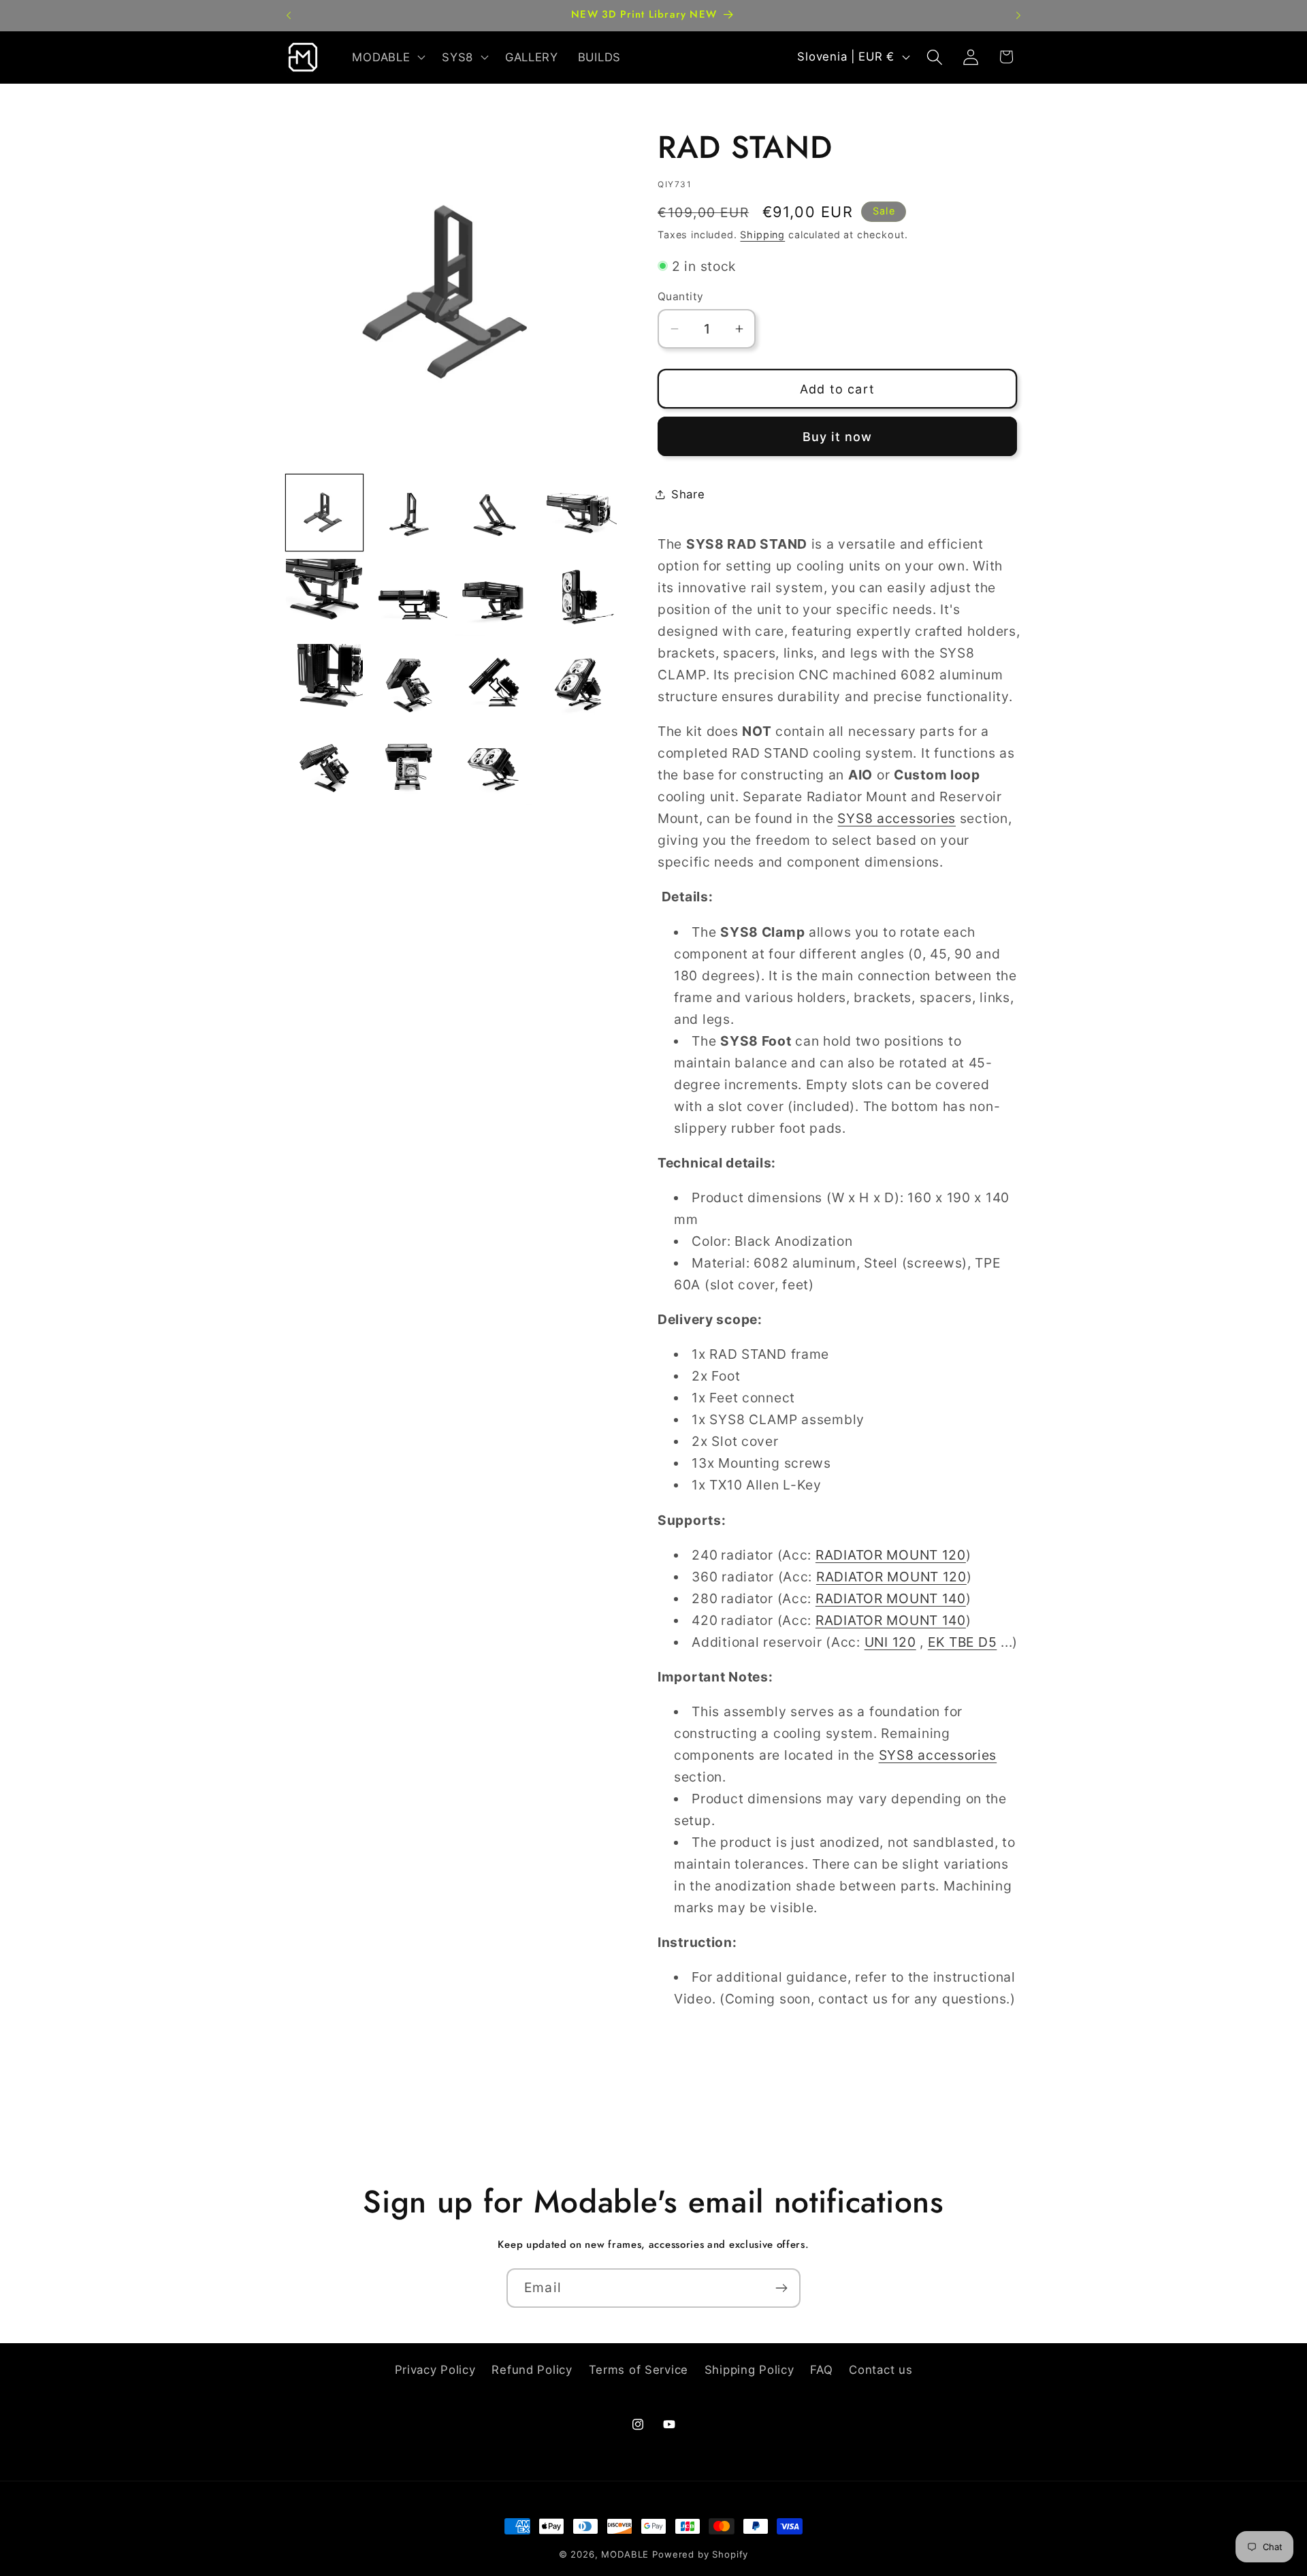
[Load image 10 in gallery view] (409, 682)
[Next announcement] (1018, 16)
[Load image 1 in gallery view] (324, 513)
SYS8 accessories (897, 818)
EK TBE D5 (962, 1642)
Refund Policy (532, 2370)
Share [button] (688, 494)
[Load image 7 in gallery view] (494, 597)
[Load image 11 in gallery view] (494, 682)
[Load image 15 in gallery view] (494, 767)
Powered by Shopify (700, 2554)
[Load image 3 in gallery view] (494, 513)
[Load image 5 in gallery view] (324, 597)
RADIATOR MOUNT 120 (891, 1555)
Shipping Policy (749, 2370)
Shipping (762, 235)
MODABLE (625, 2554)
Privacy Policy (435, 2370)
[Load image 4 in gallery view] (579, 513)
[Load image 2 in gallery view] (409, 513)
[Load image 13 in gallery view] (324, 767)
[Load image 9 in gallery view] (324, 682)
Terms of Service (639, 2370)
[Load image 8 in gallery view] (579, 597)
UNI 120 (890, 1642)
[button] (387, 57)
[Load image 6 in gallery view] (409, 597)
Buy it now (838, 437)
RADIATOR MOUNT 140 (891, 1598)
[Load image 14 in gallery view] (409, 767)
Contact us (881, 2370)
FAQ (821, 2370)
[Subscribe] (781, 2288)
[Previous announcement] (289, 16)
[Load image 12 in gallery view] (579, 682)
